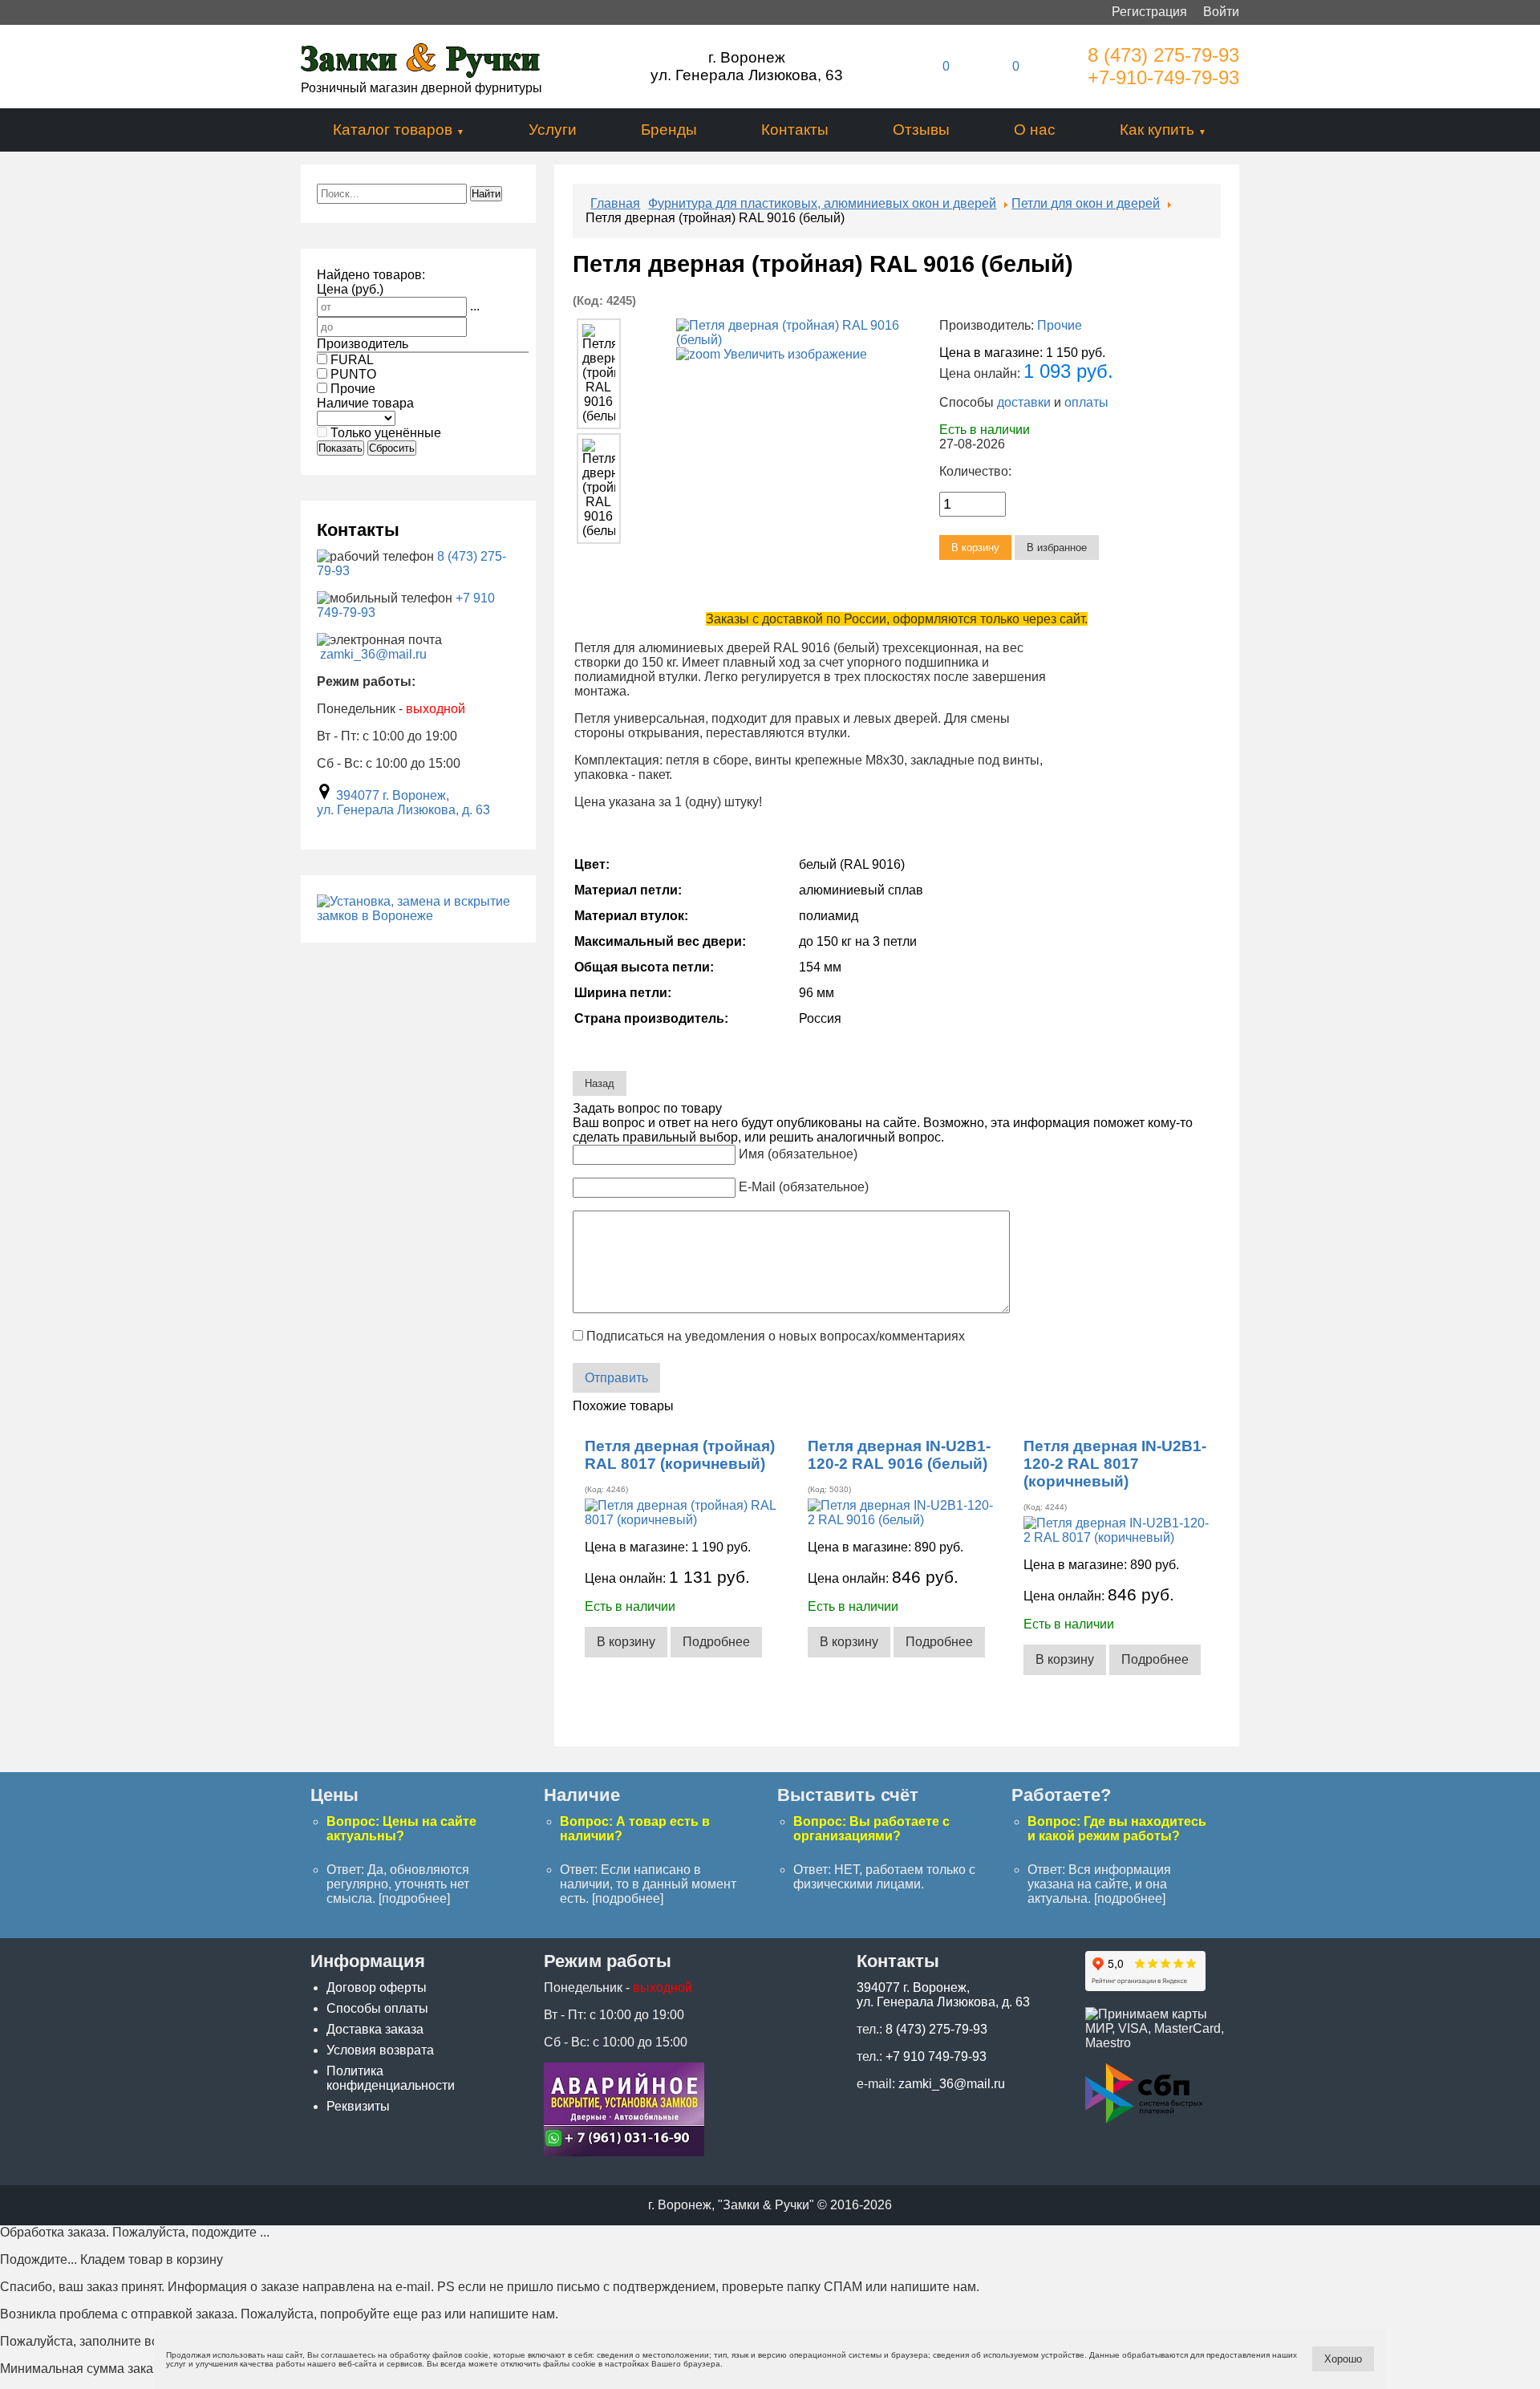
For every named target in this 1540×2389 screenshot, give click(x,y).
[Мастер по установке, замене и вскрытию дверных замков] (418, 916)
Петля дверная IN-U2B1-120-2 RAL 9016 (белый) (899, 1455)
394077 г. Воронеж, (393, 795)
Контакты (795, 130)
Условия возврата (380, 2050)
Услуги (553, 130)
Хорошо (1343, 2359)
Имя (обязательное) (798, 1154)
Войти (1221, 12)
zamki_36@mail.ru (373, 654)
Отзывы (921, 130)
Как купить (1157, 130)
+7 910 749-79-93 (936, 2056)
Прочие (1060, 325)
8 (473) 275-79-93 (1163, 55)
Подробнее (716, 1642)
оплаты (1086, 402)
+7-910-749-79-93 (1163, 77)
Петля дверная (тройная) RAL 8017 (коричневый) (680, 1455)
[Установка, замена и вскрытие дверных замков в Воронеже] (624, 2152)
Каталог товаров (393, 130)
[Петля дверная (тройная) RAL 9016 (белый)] (598, 374)
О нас (1035, 130)
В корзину (626, 1642)
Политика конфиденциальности (391, 2078)
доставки (1024, 402)
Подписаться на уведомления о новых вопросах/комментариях (776, 1336)
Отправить (616, 1378)
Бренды (669, 130)
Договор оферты (377, 1987)
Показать (340, 448)
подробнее (414, 1898)
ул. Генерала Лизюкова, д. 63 (403, 810)
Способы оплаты (377, 2008)
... (475, 306)
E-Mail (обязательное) (804, 1187)
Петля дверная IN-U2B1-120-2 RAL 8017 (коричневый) (1115, 1464)
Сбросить (392, 448)
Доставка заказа (375, 2029)
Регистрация (1149, 12)
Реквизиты (358, 2106)
